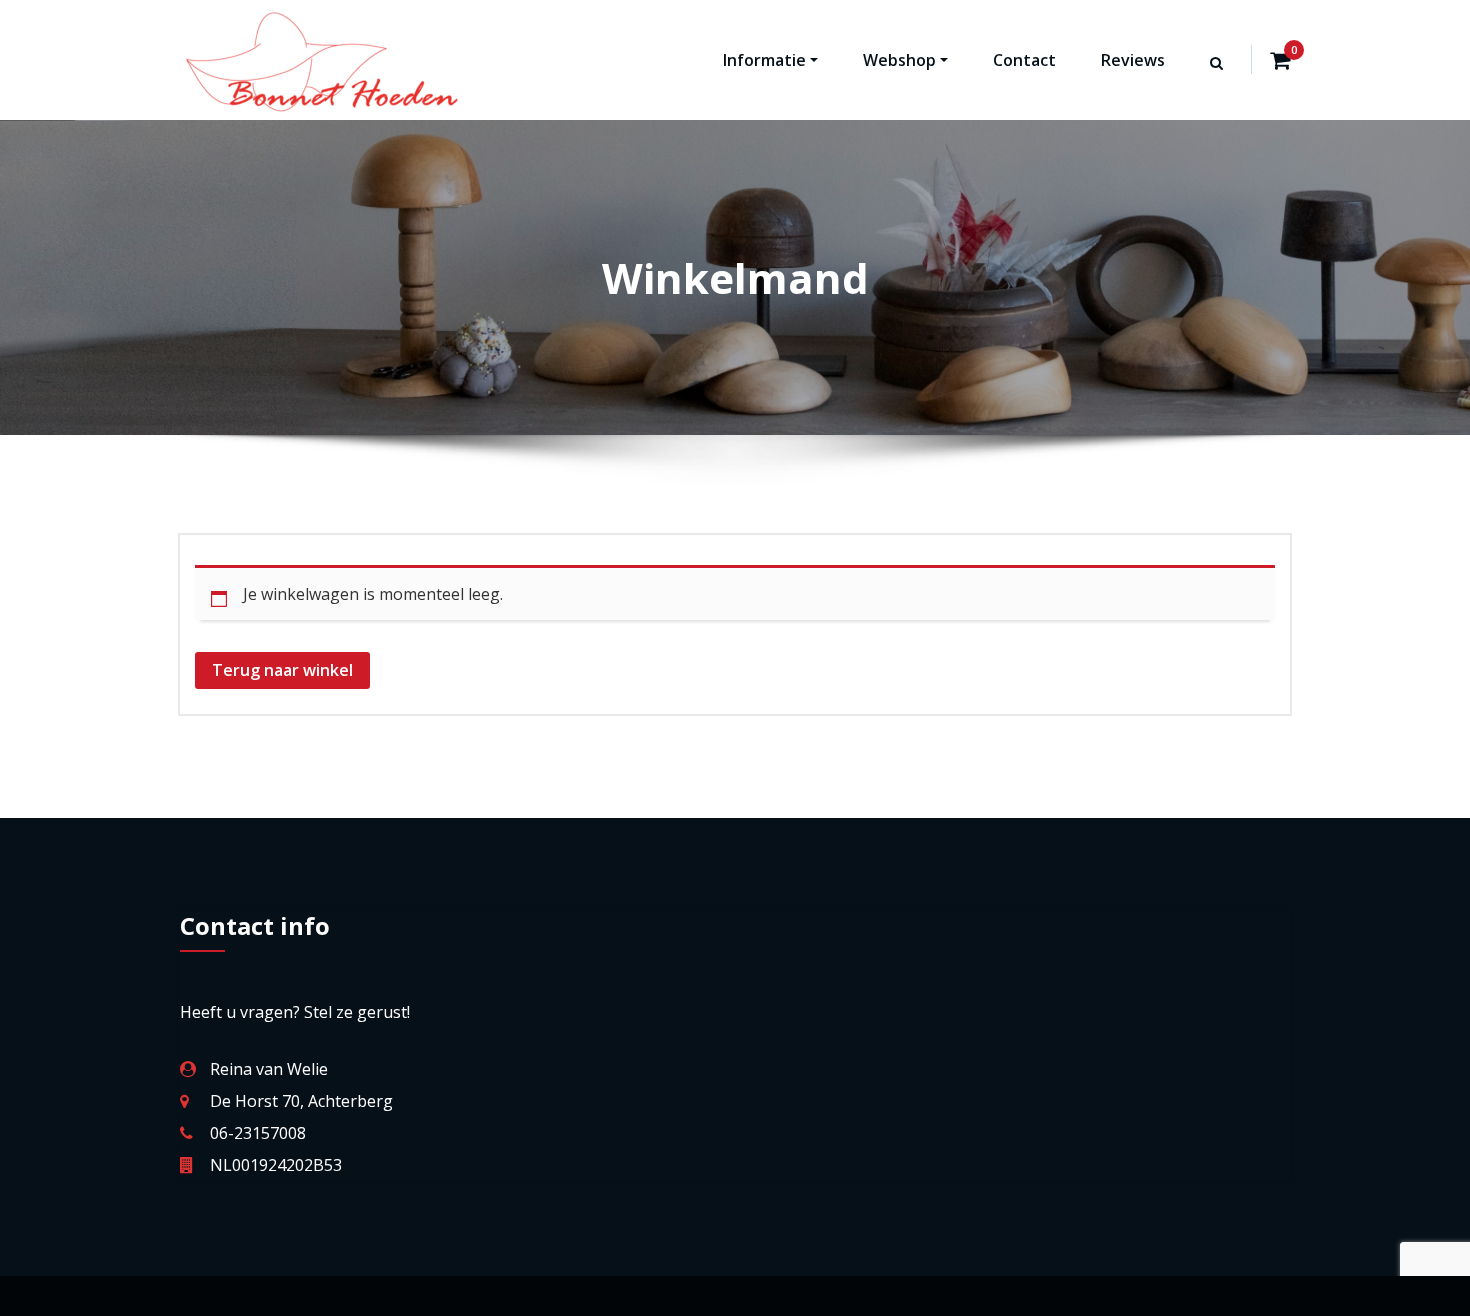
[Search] (1218, 81)
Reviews (1133, 60)
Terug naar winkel (282, 670)
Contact (1024, 60)
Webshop (899, 60)
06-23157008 (258, 1133)
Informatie (764, 60)
